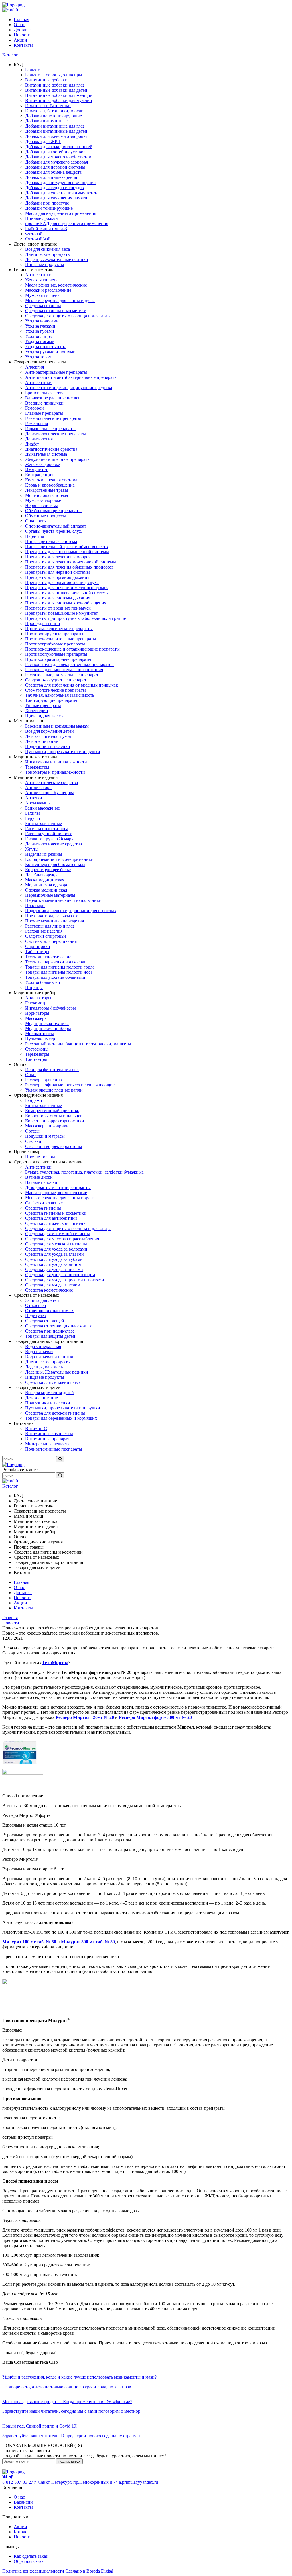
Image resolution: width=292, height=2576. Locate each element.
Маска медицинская (45, 880)
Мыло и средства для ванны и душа (60, 300)
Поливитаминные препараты (54, 1449)
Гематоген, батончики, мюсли (54, 111)
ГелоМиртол (55, 1663)
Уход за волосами (42, 321)
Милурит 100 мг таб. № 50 (29, 1942)
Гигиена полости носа (47, 829)
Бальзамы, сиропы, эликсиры (54, 75)
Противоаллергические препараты (59, 629)
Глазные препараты (44, 413)
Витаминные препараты (49, 1439)
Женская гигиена (42, 280)
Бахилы (33, 813)
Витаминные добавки (46, 80)
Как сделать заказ (31, 2556)
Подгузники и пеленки (48, 746)
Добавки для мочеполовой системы (60, 157)
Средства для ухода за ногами (54, 1269)
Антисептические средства (51, 782)
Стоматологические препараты (55, 690)
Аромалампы (38, 803)
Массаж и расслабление (48, 290)
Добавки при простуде (47, 203)
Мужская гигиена (42, 295)
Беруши (33, 818)
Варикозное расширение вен (53, 398)
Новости (22, 35)
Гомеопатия (36, 423)
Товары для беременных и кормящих (61, 1418)
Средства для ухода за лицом (53, 1264)
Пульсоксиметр (40, 1039)
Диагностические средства (51, 449)
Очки (30, 1075)
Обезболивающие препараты (53, 511)
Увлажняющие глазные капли (54, 1090)
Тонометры (36, 1059)
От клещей (36, 1305)
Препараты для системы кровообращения (66, 603)
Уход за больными (43, 982)
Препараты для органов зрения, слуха (62, 582)
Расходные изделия (44, 931)
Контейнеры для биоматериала (55, 864)
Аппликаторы (39, 787)
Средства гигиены (43, 306)
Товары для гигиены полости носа (59, 972)
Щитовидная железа (45, 716)
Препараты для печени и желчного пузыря (67, 588)
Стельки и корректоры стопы (54, 1146)
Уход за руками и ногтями (50, 352)
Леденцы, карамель (44, 1367)
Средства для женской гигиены (56, 1223)
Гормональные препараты (50, 429)
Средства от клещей (45, 1321)
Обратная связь (29, 2561)
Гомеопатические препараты (53, 418)
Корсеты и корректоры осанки (55, 1121)
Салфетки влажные (44, 1203)
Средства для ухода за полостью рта (60, 1275)
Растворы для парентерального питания (64, 670)
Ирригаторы (37, 1013)
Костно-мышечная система (51, 480)
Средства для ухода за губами (54, 1259)
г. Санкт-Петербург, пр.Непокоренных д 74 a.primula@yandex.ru (96, 2482)
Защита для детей (42, 1300)
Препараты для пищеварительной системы (67, 593)
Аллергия (35, 367)
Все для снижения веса (47, 249)
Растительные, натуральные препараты (63, 675)
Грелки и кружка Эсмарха (50, 839)
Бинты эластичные (43, 823)
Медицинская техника (47, 1023)
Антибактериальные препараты (56, 372)
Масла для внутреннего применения (61, 213)
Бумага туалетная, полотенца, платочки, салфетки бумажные (84, 1172)
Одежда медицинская (46, 890)
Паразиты (35, 536)
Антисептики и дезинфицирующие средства (69, 388)
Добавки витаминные (46, 121)
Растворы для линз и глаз (50, 926)
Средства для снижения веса (53, 1382)
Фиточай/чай (38, 239)
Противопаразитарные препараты (58, 659)
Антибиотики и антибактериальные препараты (71, 377)
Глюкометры (37, 1003)
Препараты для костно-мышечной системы (67, 552)
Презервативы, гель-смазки (52, 916)
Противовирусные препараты (54, 634)
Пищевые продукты (45, 264)
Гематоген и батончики (48, 106)
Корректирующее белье (48, 870)
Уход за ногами (40, 341)
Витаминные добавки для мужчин (59, 100)
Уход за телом (38, 357)
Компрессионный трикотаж (52, 1111)
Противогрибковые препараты (55, 644)
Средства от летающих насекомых (58, 1326)
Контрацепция (39, 475)
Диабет (32, 444)
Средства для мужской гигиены (56, 1244)
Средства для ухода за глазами (54, 1254)
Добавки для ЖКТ (43, 141)
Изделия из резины (44, 854)
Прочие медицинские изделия (54, 921)
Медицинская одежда (46, 885)
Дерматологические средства (53, 844)
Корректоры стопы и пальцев (54, 1116)
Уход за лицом (39, 336)
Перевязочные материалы (50, 895)
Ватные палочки (41, 1182)
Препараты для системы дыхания (58, 598)
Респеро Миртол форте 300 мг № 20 (155, 1717)
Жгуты (32, 849)
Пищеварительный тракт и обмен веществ (66, 547)
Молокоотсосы (39, 1034)
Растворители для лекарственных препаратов (69, 664)
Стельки (33, 1141)
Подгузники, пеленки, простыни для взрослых (71, 911)
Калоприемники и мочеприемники (59, 859)
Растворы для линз (43, 1080)
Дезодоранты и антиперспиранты (58, 1187)
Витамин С (36, 1428)
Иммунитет (36, 470)
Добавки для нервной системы (55, 167)
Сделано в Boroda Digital (89, 2571)
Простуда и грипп (43, 623)
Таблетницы (37, 952)
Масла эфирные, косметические (56, 285)
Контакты (23, 45)
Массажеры (36, 1018)
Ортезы (32, 1131)
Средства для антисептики (51, 1218)
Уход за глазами (40, 326)
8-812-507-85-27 (18, 2482)
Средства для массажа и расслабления (62, 1239)
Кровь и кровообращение (50, 485)
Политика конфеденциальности (33, 2571)
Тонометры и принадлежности (55, 772)
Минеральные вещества (48, 1444)
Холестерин (37, 711)
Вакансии (23, 2502)
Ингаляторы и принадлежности (56, 762)
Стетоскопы (37, 1049)
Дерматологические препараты (55, 434)
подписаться (69, 2461)
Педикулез (35, 1316)
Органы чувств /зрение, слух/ (54, 531)
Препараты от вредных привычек (58, 608)
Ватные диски (39, 1177)
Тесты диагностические (48, 957)
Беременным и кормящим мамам (57, 726)
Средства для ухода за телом (53, 1285)
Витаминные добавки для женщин (59, 95)
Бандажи (34, 1100)
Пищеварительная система (51, 541)
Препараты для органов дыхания (57, 577)
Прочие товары (40, 1157)
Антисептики (38, 275)
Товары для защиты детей (50, 1336)
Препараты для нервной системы (57, 572)
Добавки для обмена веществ (53, 172)
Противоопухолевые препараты (56, 654)
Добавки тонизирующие (49, 208)
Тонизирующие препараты (51, 700)
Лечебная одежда (42, 875)
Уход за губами (40, 331)
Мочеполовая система (46, 495)
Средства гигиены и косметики (56, 311)
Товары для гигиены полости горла (60, 967)
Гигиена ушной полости (49, 834)
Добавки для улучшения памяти (56, 198)
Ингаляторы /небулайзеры (50, 1008)
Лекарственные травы (47, 490)
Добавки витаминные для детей (56, 131)
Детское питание (41, 741)
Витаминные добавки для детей (56, 90)
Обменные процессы (45, 516)
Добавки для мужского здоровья (56, 162)
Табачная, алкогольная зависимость (60, 695)
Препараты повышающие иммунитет (61, 613)
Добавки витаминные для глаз (55, 126)
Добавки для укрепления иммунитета (62, 193)
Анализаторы (38, 998)
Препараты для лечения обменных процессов (69, 567)
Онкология (36, 521)
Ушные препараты (43, 705)
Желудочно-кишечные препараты (58, 459)
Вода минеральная (43, 1346)
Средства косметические (49, 1290)
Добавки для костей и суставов (55, 152)
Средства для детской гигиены (55, 1413)
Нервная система (42, 505)
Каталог (10, 55)
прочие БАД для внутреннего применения (67, 223)
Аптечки (34, 798)
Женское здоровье (42, 464)
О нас (19, 25)
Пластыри (35, 905)
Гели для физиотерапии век (52, 1070)
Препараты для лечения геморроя (58, 557)
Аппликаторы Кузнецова (50, 793)
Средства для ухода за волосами (56, 1249)
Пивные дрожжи (41, 218)
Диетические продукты (48, 254)
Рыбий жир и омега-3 (46, 229)
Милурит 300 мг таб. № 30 (88, 1942)
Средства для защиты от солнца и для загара (68, 316)
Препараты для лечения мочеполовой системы (71, 562)
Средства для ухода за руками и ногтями (65, 1280)
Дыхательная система (46, 454)
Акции (20, 40)
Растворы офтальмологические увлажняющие (70, 1085)
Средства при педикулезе (50, 1331)
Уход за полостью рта (46, 347)
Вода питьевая (39, 1352)
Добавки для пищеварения (51, 177)
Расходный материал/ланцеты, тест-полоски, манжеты (78, 1044)
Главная (21, 20)
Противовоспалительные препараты (61, 639)
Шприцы (34, 987)
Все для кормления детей (49, 731)
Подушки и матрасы (45, 1136)
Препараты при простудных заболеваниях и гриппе (76, 618)
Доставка (23, 30)
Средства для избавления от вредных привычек (72, 685)
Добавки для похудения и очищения (60, 182)
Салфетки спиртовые (46, 936)
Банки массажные (42, 808)
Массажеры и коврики (47, 1126)
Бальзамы (34, 70)
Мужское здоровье (43, 500)
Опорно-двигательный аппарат (56, 526)
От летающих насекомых (49, 1311)
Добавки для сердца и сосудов (54, 188)
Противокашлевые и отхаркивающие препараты (72, 649)
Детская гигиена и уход (48, 736)
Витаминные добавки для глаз (55, 85)
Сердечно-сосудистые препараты (57, 680)
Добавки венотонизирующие (53, 116)
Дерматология (39, 439)
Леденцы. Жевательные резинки (57, 259)
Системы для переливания (51, 941)
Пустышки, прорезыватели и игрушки (63, 752)
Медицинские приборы (48, 1028)
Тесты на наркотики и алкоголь (56, 962)
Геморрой (35, 408)
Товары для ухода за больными (55, 977)
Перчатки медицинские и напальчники (63, 900)
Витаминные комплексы (49, 1434)
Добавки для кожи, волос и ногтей (59, 147)
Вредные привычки (44, 403)
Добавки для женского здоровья (56, 136)
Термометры (37, 767)
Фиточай (34, 234)
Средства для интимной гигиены (57, 1234)
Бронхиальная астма (45, 393)
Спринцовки (38, 946)
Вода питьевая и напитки (50, 1357)
